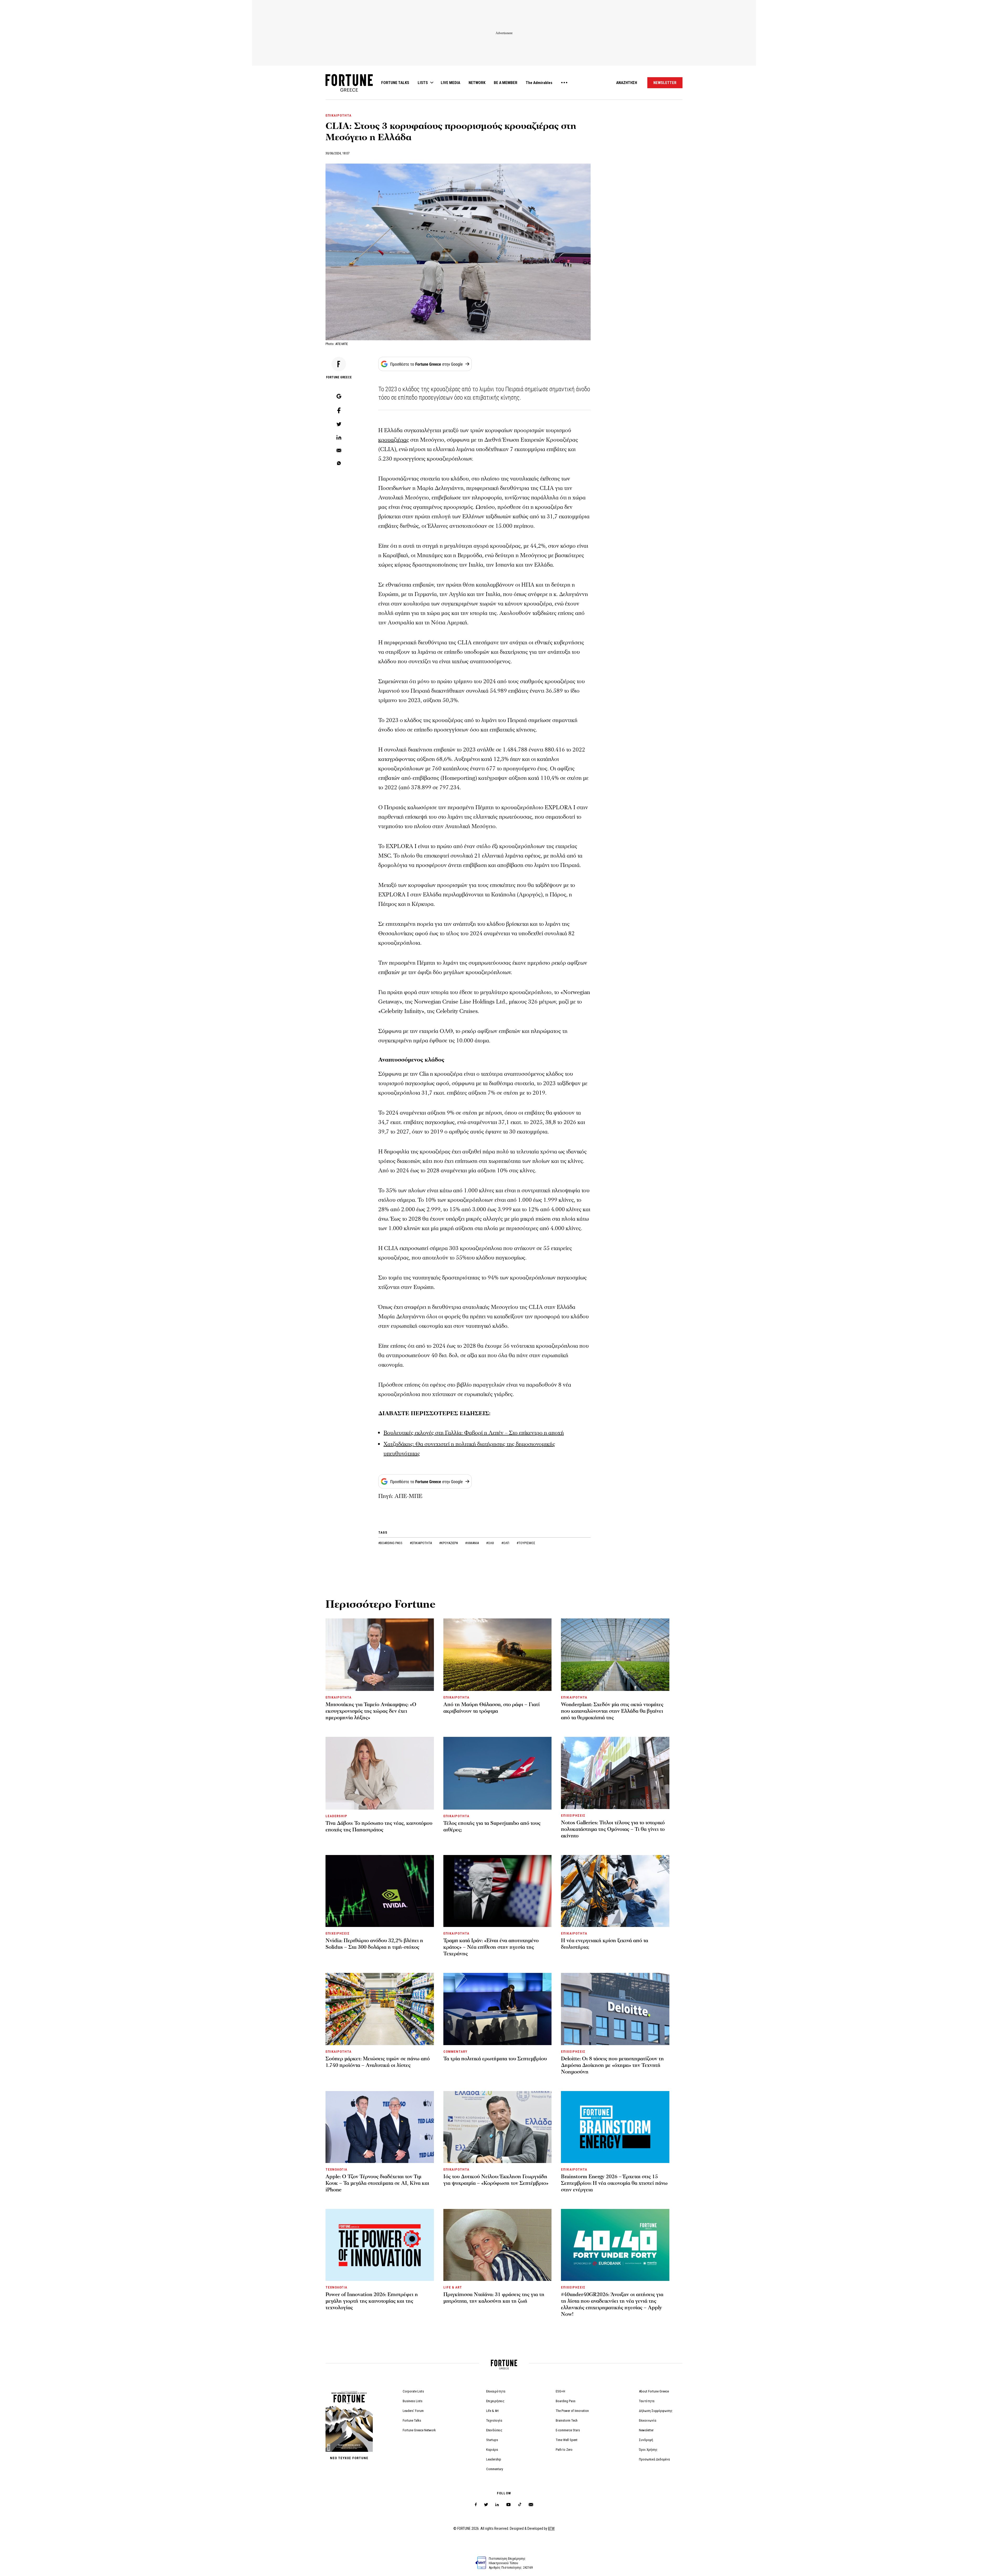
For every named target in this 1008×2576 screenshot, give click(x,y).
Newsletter (646, 2430)
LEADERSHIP (336, 1816)
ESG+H (560, 2391)
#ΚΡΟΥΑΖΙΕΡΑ (449, 1543)
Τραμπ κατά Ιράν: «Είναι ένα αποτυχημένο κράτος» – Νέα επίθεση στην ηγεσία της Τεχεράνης (491, 1947)
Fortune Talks (412, 2420)
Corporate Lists (413, 2391)
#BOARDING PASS (391, 1543)
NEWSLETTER (665, 83)
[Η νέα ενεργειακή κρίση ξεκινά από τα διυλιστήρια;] (615, 1891)
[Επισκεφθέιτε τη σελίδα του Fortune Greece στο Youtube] (508, 2506)
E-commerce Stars (568, 2430)
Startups (492, 2440)
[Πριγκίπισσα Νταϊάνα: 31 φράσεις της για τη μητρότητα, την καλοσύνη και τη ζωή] (498, 2245)
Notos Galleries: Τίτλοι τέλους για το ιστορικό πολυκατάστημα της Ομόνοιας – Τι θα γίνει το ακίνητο (613, 1829)
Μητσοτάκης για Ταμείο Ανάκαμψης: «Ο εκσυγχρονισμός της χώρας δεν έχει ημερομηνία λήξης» (371, 1711)
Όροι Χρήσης (648, 2450)
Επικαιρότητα (496, 2391)
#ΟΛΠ (506, 1543)
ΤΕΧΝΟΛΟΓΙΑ (336, 2169)
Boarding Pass (566, 2401)
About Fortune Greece (654, 2391)
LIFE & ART (453, 2287)
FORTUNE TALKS (395, 83)
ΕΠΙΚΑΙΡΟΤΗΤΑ (338, 115)
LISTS (423, 83)
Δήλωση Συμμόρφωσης (656, 2411)
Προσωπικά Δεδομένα (654, 2459)
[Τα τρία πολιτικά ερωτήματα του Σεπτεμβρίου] (498, 2009)
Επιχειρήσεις (495, 2401)
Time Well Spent (567, 2440)
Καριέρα (492, 2450)
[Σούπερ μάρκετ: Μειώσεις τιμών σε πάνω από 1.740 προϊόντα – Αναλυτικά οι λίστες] (380, 2009)
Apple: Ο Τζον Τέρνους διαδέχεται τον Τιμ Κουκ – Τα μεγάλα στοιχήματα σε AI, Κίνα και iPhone (377, 2183)
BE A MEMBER (506, 83)
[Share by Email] (339, 451)
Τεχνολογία (494, 2420)
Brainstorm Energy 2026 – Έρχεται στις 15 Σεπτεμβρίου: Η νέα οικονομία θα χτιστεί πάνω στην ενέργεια (614, 2183)
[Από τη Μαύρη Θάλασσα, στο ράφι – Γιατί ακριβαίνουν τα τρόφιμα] (498, 1655)
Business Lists (413, 2401)
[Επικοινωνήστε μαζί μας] (531, 2505)
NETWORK (477, 83)
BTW (551, 2528)
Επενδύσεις (494, 2430)
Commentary (495, 2469)
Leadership (494, 2459)
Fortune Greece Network (419, 2430)
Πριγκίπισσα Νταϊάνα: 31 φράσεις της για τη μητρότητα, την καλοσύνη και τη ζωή (494, 2298)
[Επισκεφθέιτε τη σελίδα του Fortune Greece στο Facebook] (476, 2505)
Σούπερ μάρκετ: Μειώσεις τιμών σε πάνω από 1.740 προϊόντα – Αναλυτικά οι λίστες (378, 2062)
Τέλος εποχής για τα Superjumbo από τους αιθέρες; (492, 1827)
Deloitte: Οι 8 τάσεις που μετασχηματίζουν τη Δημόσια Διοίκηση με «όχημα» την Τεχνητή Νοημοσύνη (612, 2065)
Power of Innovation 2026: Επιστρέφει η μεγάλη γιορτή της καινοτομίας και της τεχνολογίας (372, 2301)
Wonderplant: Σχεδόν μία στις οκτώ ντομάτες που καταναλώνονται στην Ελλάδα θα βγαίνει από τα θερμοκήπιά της (612, 1711)
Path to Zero (564, 2450)
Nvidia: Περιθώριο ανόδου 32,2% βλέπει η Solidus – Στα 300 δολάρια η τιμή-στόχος (374, 1944)
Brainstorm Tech (567, 2420)
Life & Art (492, 2411)
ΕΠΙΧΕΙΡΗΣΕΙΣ (573, 1815)
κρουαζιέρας (394, 440)
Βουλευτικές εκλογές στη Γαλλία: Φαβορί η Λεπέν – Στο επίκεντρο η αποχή (474, 1433)
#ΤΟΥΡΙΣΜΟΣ (526, 1543)
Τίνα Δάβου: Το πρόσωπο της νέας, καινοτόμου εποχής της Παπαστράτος (379, 1827)
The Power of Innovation (572, 2411)
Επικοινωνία (648, 2420)
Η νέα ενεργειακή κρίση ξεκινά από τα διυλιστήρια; (605, 1944)
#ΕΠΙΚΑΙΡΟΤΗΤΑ (421, 1543)
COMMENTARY (455, 2052)
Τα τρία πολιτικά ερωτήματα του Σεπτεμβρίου (495, 2059)
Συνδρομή (646, 2440)
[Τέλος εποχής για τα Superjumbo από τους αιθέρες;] (498, 1773)
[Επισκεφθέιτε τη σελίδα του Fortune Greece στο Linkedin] (497, 2505)
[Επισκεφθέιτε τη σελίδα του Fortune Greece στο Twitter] (486, 2505)
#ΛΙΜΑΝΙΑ (472, 1543)
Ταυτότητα (647, 2401)
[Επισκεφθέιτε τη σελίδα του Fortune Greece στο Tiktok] (520, 2505)
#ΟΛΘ (490, 1543)
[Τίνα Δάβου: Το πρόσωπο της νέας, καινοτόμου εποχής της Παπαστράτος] (380, 1773)
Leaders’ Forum (413, 2411)
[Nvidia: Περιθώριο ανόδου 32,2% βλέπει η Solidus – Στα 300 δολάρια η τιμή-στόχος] (380, 1891)
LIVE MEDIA (450, 83)
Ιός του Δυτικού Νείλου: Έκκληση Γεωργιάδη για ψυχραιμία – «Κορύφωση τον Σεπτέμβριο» (496, 2180)
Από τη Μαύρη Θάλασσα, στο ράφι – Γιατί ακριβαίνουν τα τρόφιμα (492, 1708)
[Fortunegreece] (349, 90)
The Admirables (539, 83)
